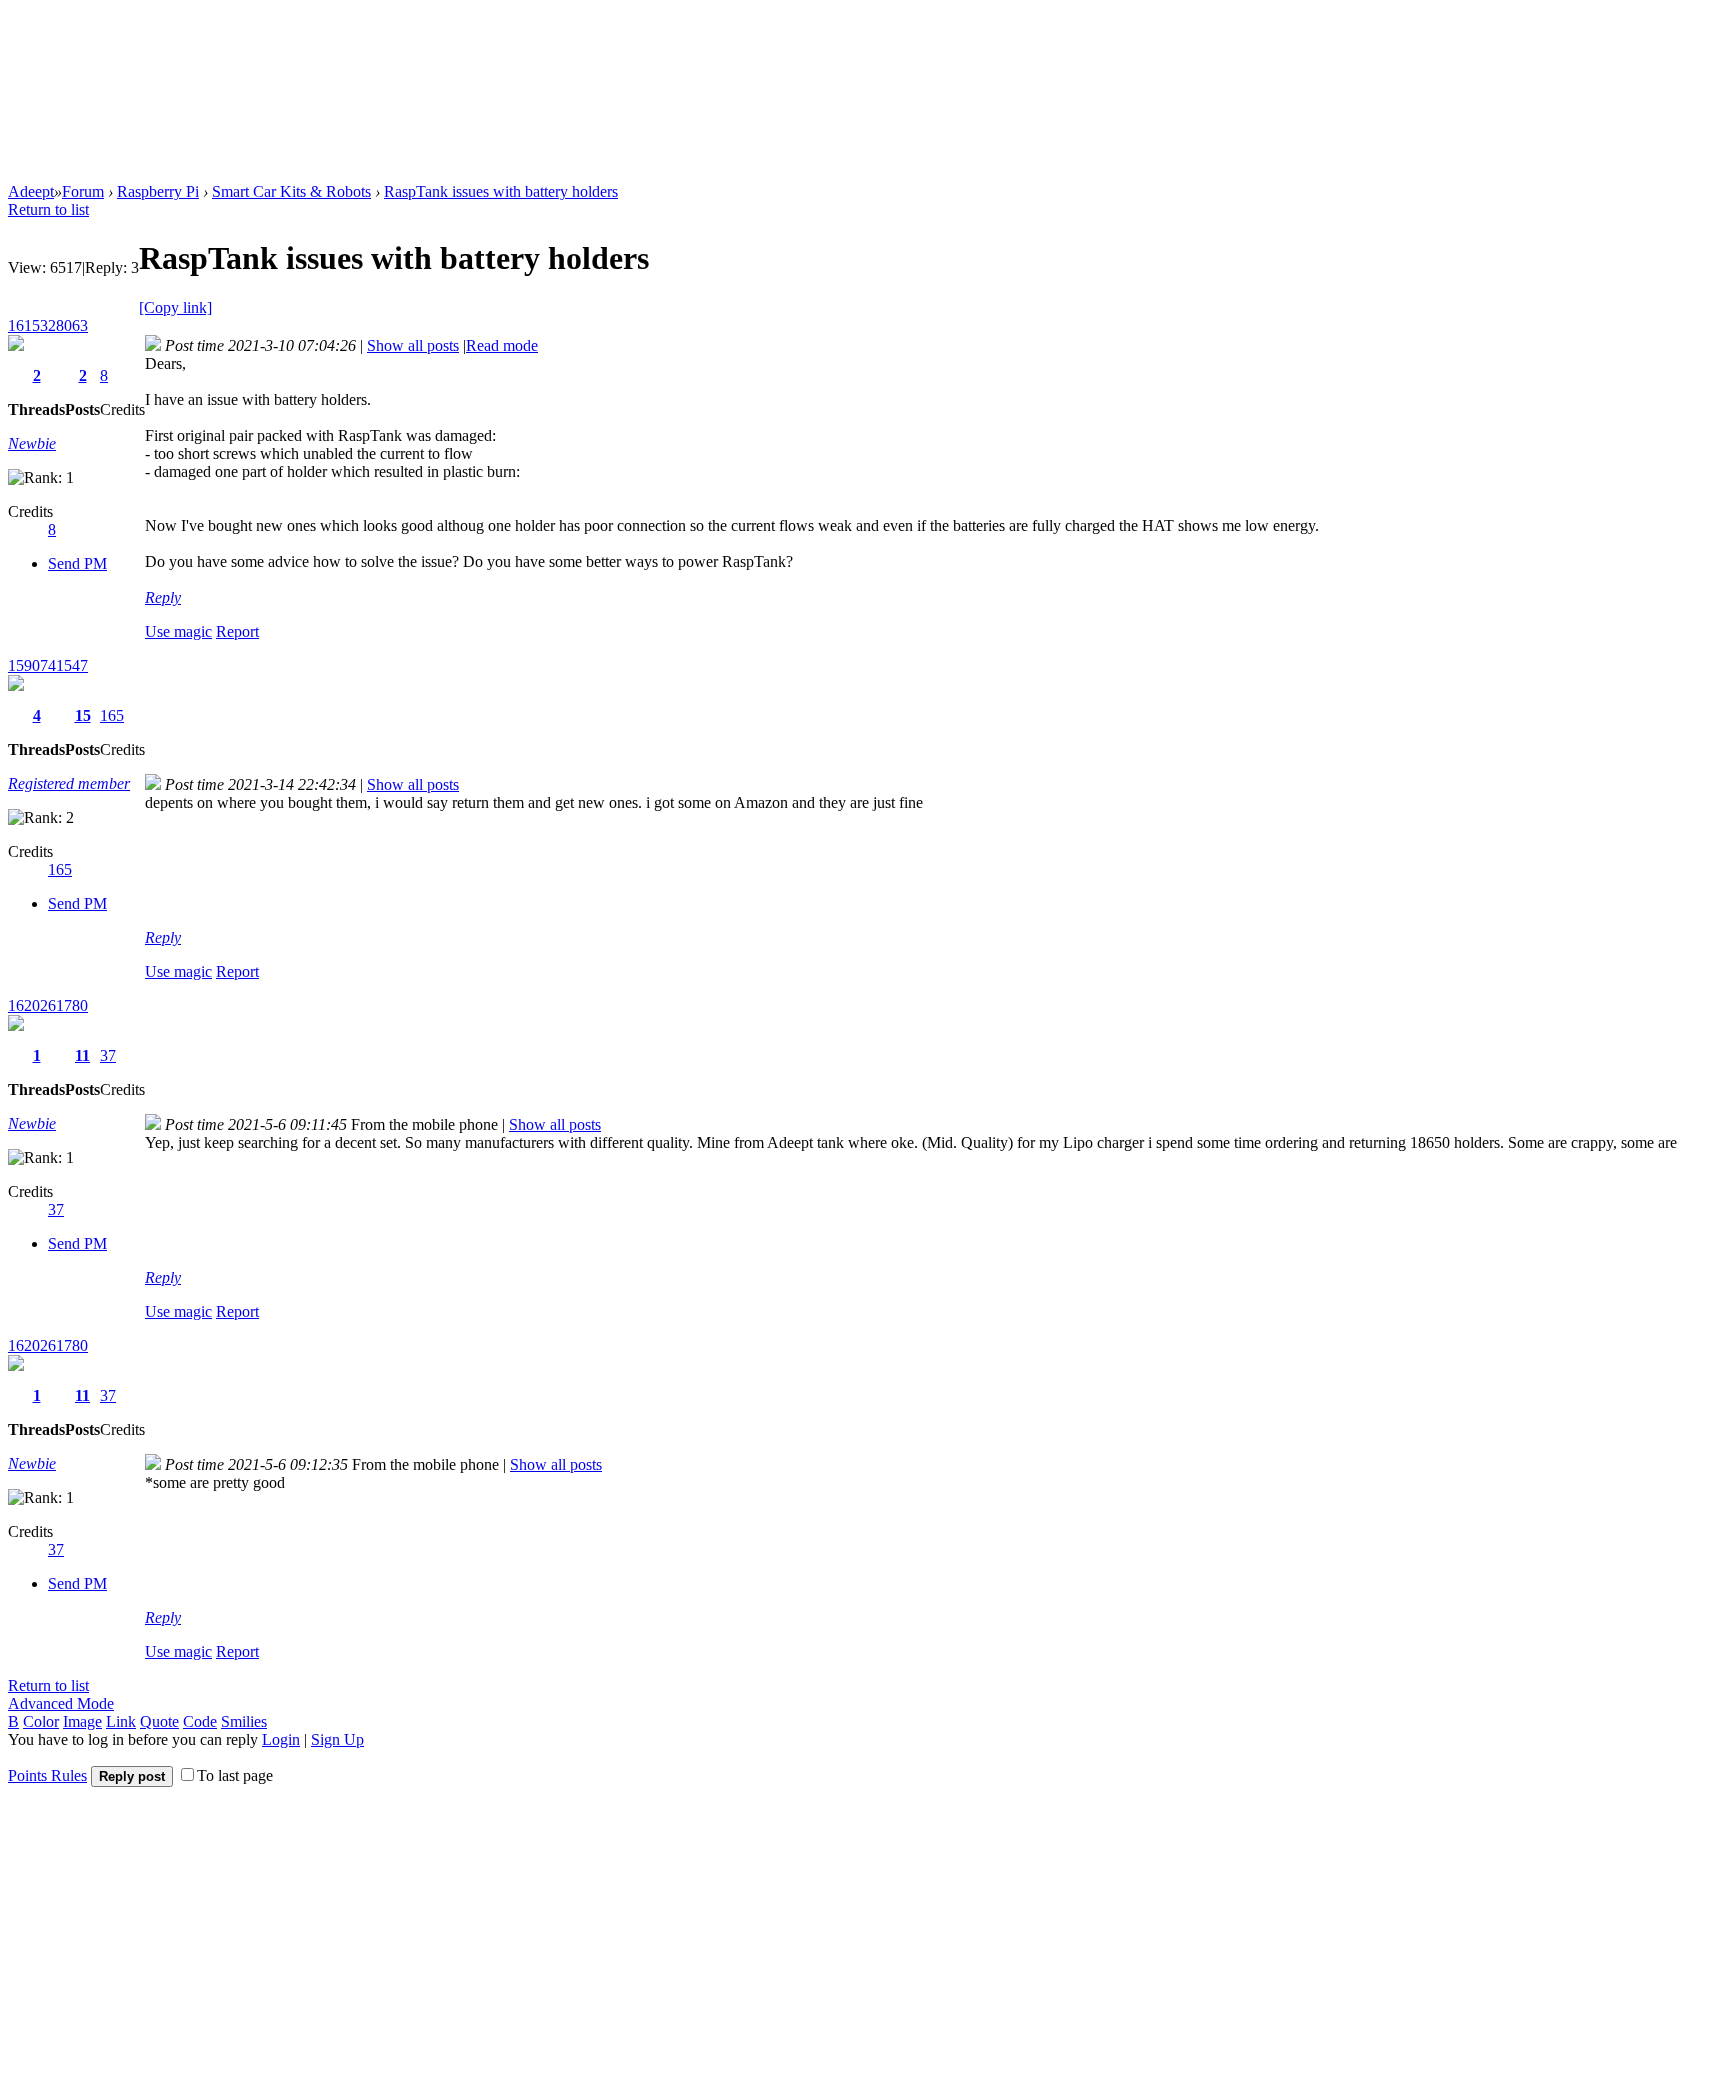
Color (41, 1721)
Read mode (502, 345)
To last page (235, 1775)
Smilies (244, 1721)
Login (281, 1739)
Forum (83, 191)
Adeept (31, 191)
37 (108, 1055)
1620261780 (48, 1005)
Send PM (77, 563)
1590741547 (48, 665)
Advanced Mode (61, 1703)
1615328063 (48, 325)
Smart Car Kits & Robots (291, 191)
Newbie (32, 443)
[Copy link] (175, 307)
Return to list (48, 209)
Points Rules (47, 1775)
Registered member (69, 783)
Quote (159, 1721)
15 (83, 715)
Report (237, 631)
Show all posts (413, 345)
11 (82, 1055)
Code (200, 1721)
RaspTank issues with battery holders (501, 191)
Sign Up (337, 1739)
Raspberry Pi (158, 191)
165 (112, 715)
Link (121, 1721)
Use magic (178, 631)
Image (82, 1721)
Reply (163, 597)
